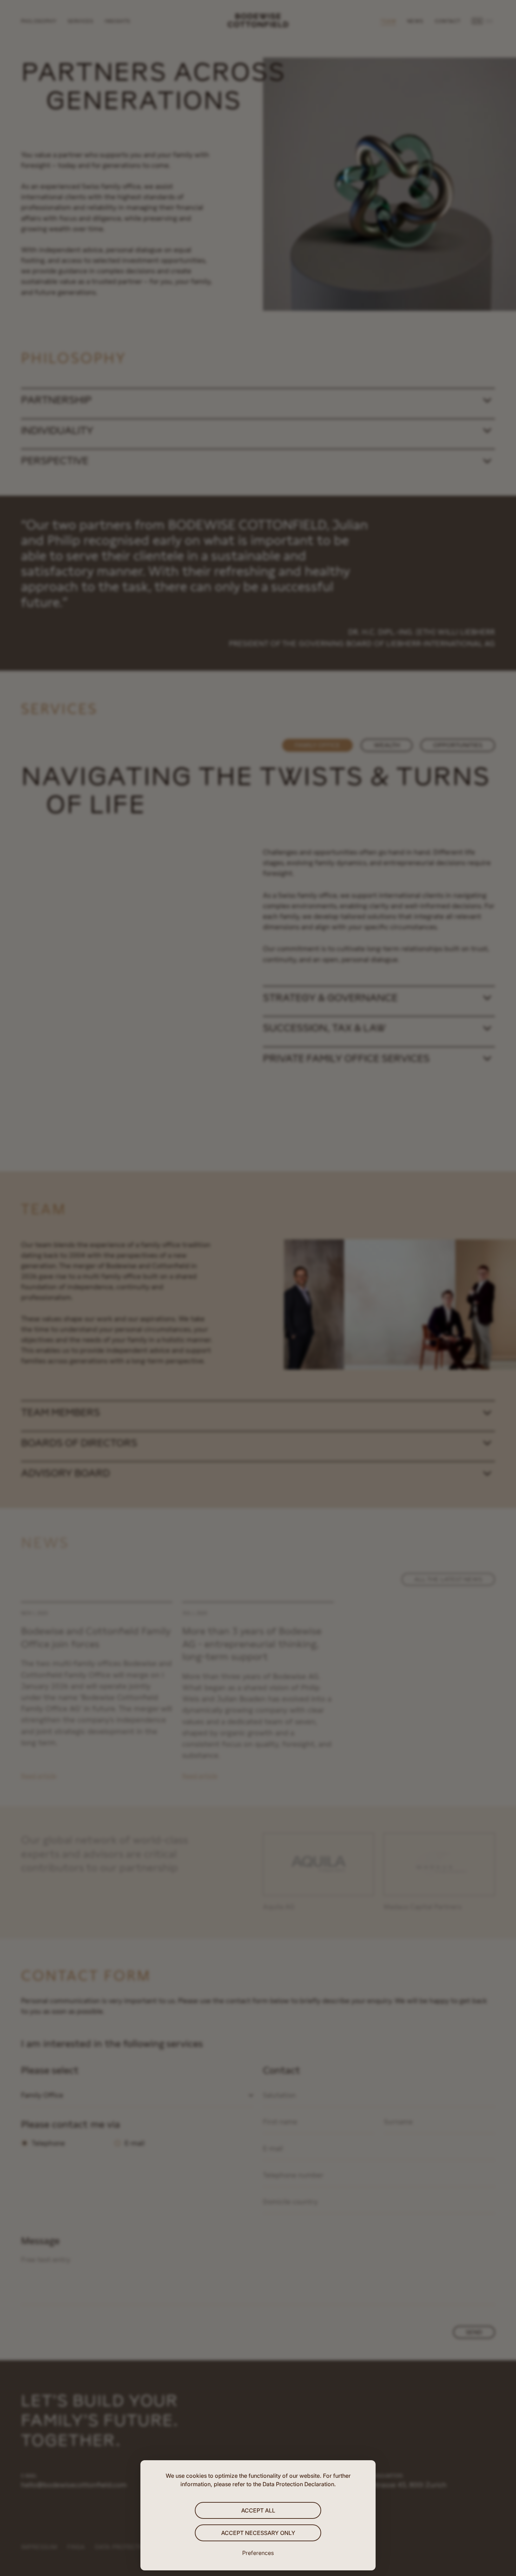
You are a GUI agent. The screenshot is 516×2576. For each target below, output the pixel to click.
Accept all (258, 2510)
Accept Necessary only (258, 2533)
